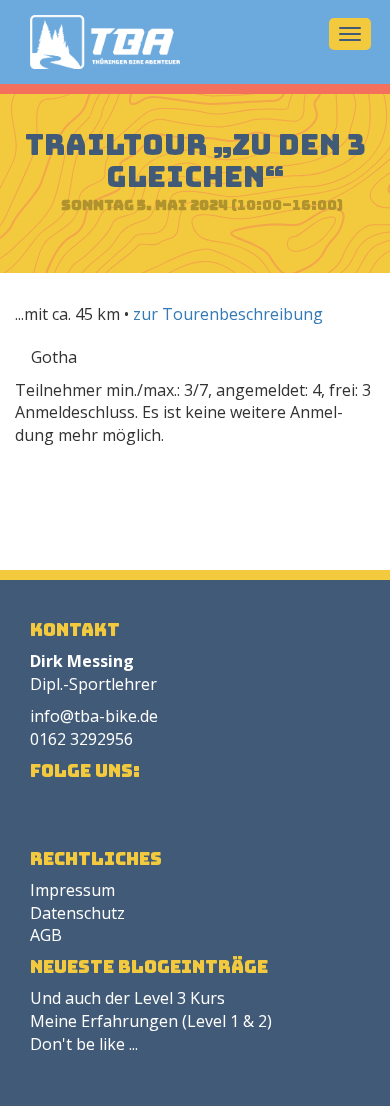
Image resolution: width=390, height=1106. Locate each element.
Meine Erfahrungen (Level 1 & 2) (151, 1021)
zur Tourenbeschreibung (228, 314)
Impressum (72, 890)
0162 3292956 (81, 739)
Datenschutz (77, 913)
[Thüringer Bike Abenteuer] (105, 42)
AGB (46, 935)
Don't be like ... (84, 1044)
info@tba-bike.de (94, 716)
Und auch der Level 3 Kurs (127, 998)
